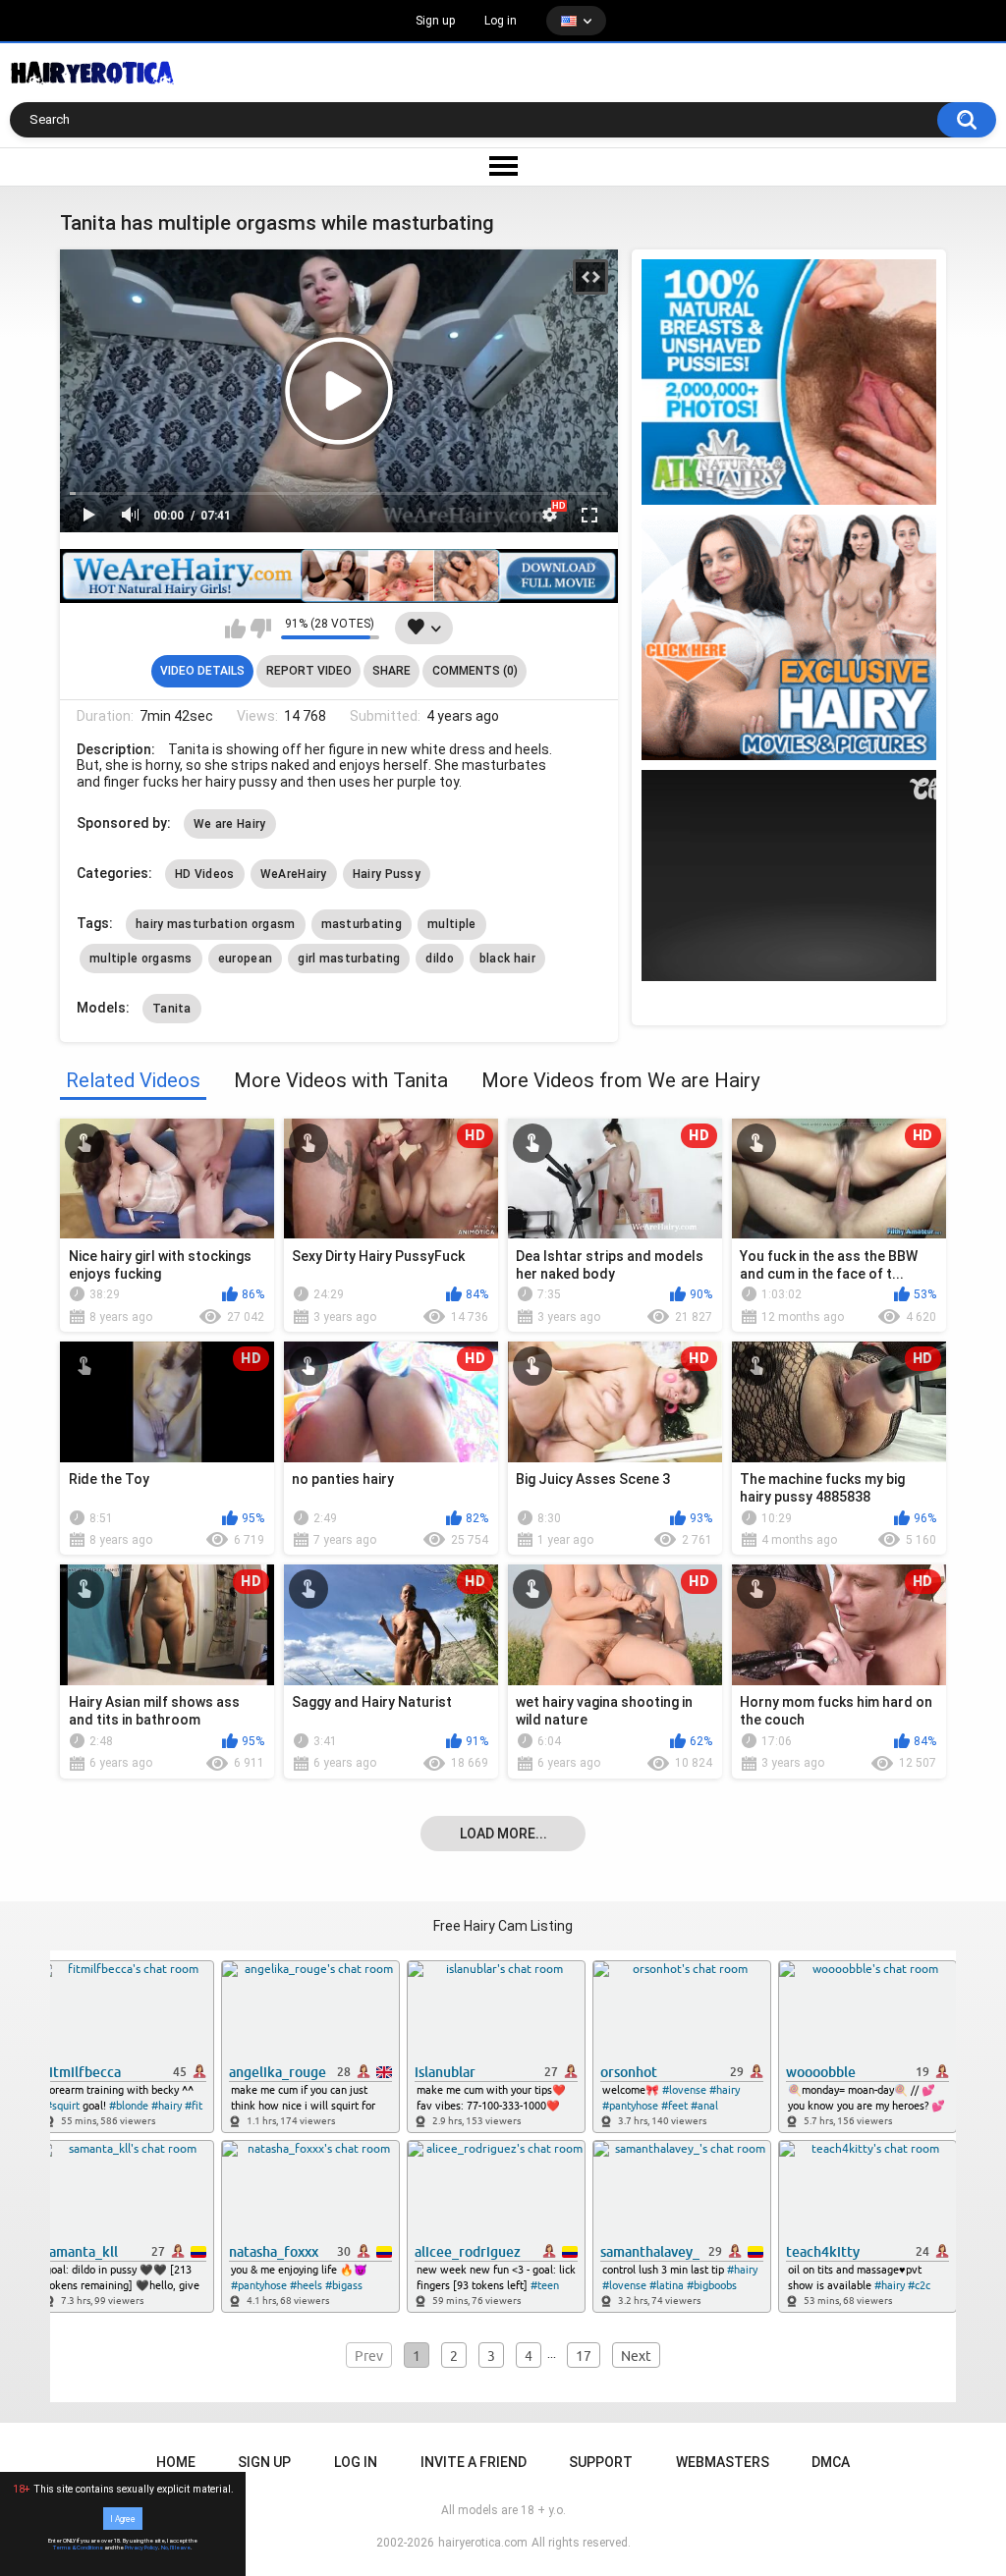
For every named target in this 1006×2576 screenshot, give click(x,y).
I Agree (123, 2518)
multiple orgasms (141, 959)
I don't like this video (261, 629)
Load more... (503, 1834)
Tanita (172, 1009)
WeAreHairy (294, 874)
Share (391, 671)
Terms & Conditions (78, 2548)
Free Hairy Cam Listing (503, 1926)
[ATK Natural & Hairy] (789, 382)
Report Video (309, 671)
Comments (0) (475, 671)
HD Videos (205, 874)
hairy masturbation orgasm (216, 924)
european (245, 959)
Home (176, 2462)
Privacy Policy (141, 2548)
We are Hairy (230, 824)
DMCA (831, 2462)
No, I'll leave (176, 2548)
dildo (440, 959)
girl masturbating (349, 959)
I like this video (235, 629)
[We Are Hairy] (789, 637)
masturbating (362, 924)
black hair (507, 959)
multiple (451, 924)
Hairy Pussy (387, 874)
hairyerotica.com (483, 2543)
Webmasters (723, 2462)
